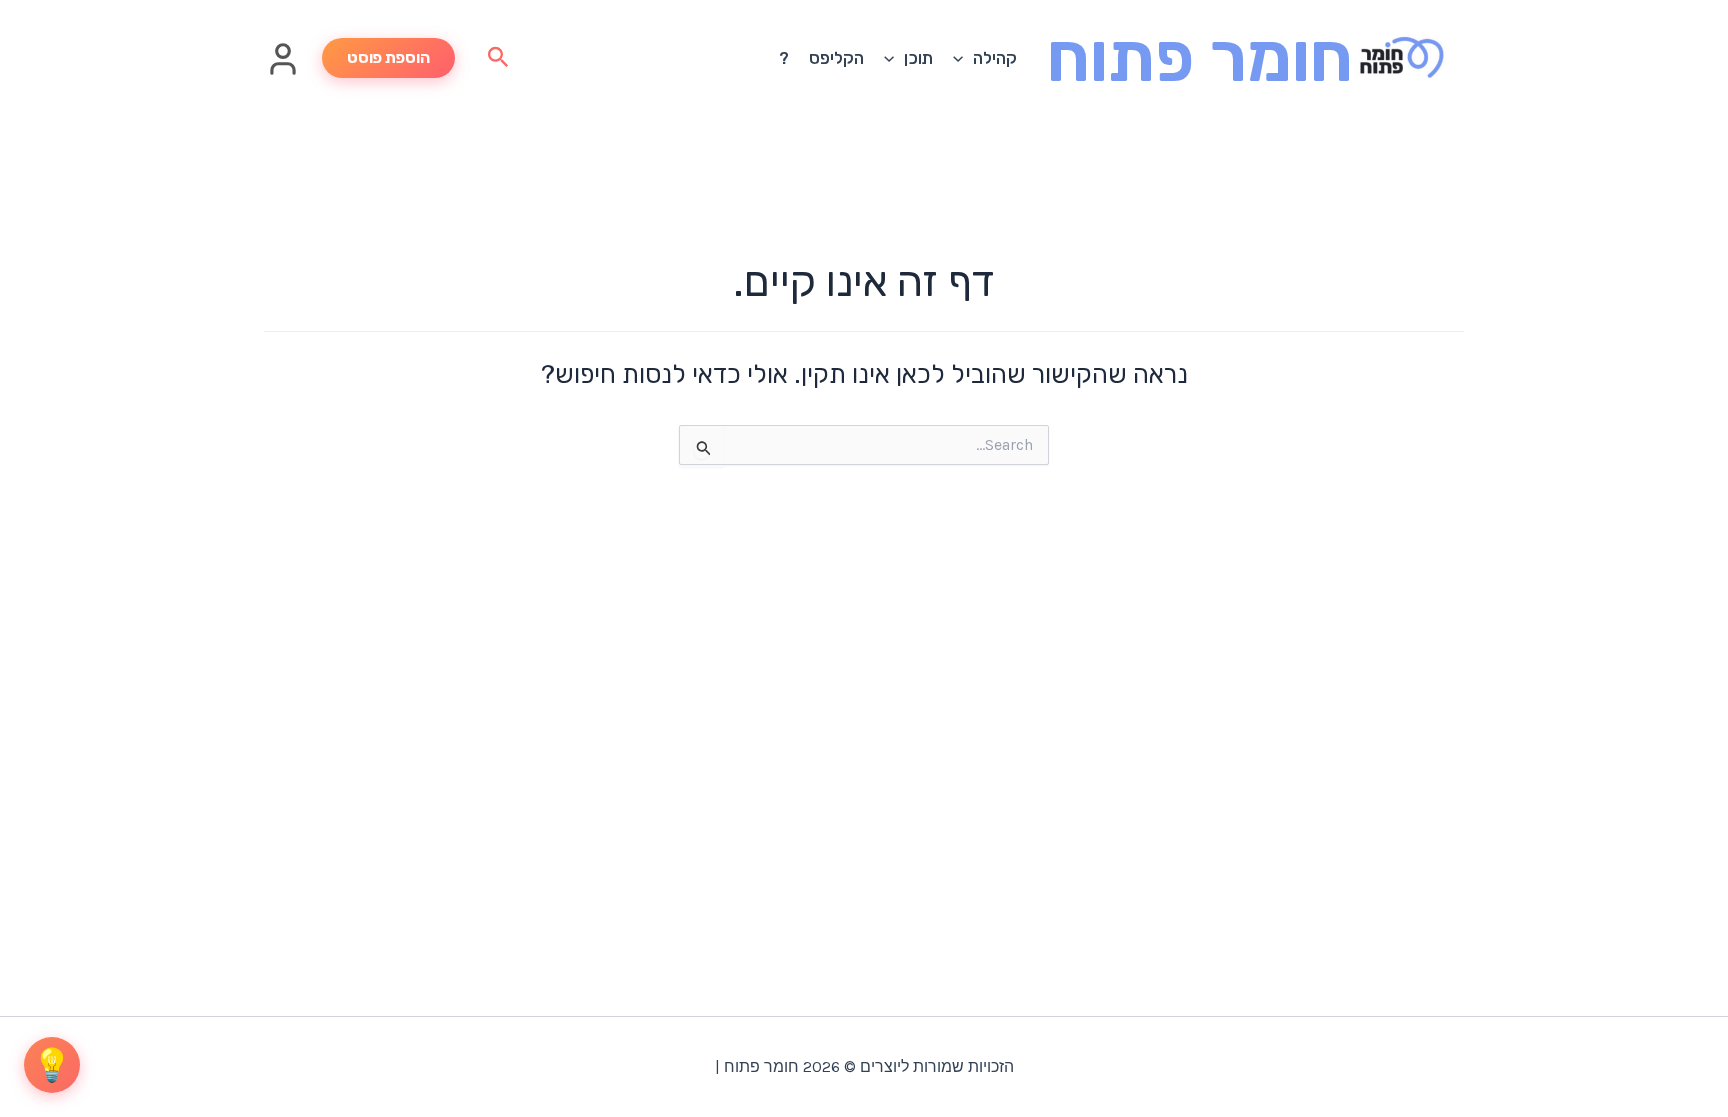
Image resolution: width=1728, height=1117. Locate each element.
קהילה (995, 58)
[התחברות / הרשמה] (283, 70)
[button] (963, 58)
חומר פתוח (1200, 57)
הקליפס (836, 58)
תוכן (918, 58)
